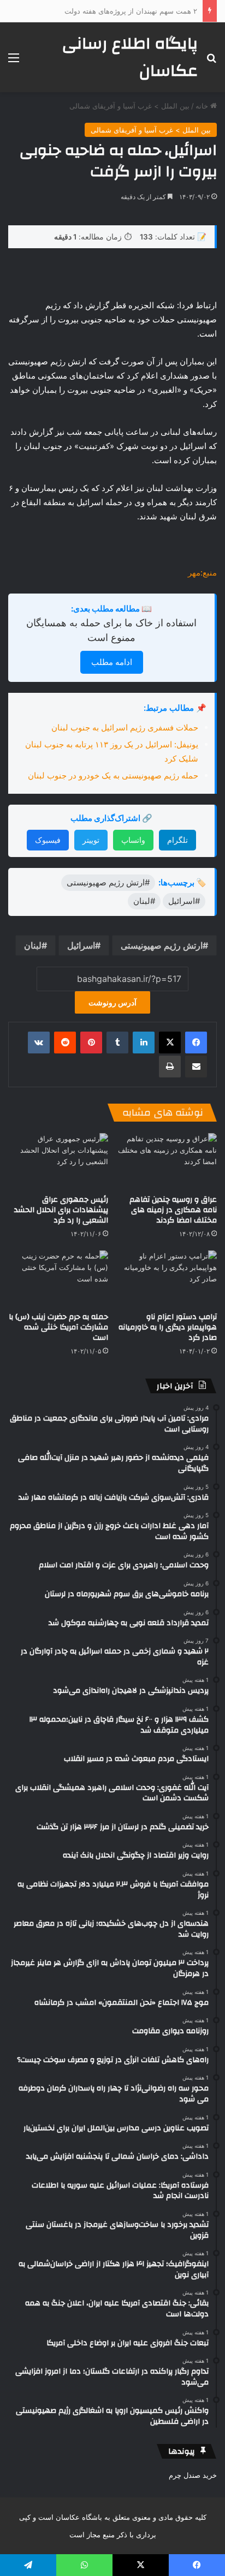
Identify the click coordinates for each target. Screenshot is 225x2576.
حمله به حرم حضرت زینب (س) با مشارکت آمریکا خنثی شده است (58, 1327)
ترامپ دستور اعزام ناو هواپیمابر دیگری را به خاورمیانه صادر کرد (168, 1327)
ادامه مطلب (112, 662)
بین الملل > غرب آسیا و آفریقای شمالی (129, 106)
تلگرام (177, 840)
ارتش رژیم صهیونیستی (162, 945)
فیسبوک (48, 840)
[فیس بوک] (196, 1043)
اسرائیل (81, 945)
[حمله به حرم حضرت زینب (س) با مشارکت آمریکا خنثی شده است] (58, 1278)
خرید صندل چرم (193, 2475)
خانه (203, 106)
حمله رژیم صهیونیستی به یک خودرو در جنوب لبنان (113, 775)
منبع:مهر (202, 573)
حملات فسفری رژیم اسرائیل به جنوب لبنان (125, 727)
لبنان (33, 945)
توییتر (91, 840)
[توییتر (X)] (170, 1043)
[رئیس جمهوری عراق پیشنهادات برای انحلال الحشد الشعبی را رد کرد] (58, 1161)
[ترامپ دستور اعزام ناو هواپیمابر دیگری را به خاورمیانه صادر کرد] (167, 1278)
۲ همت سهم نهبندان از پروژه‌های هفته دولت (131, 11)
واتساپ (133, 840)
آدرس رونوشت (112, 1002)
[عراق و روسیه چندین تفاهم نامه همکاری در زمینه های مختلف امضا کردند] (167, 1161)
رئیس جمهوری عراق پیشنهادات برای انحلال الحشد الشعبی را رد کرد (61, 1210)
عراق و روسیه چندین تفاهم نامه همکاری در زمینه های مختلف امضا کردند (173, 1210)
